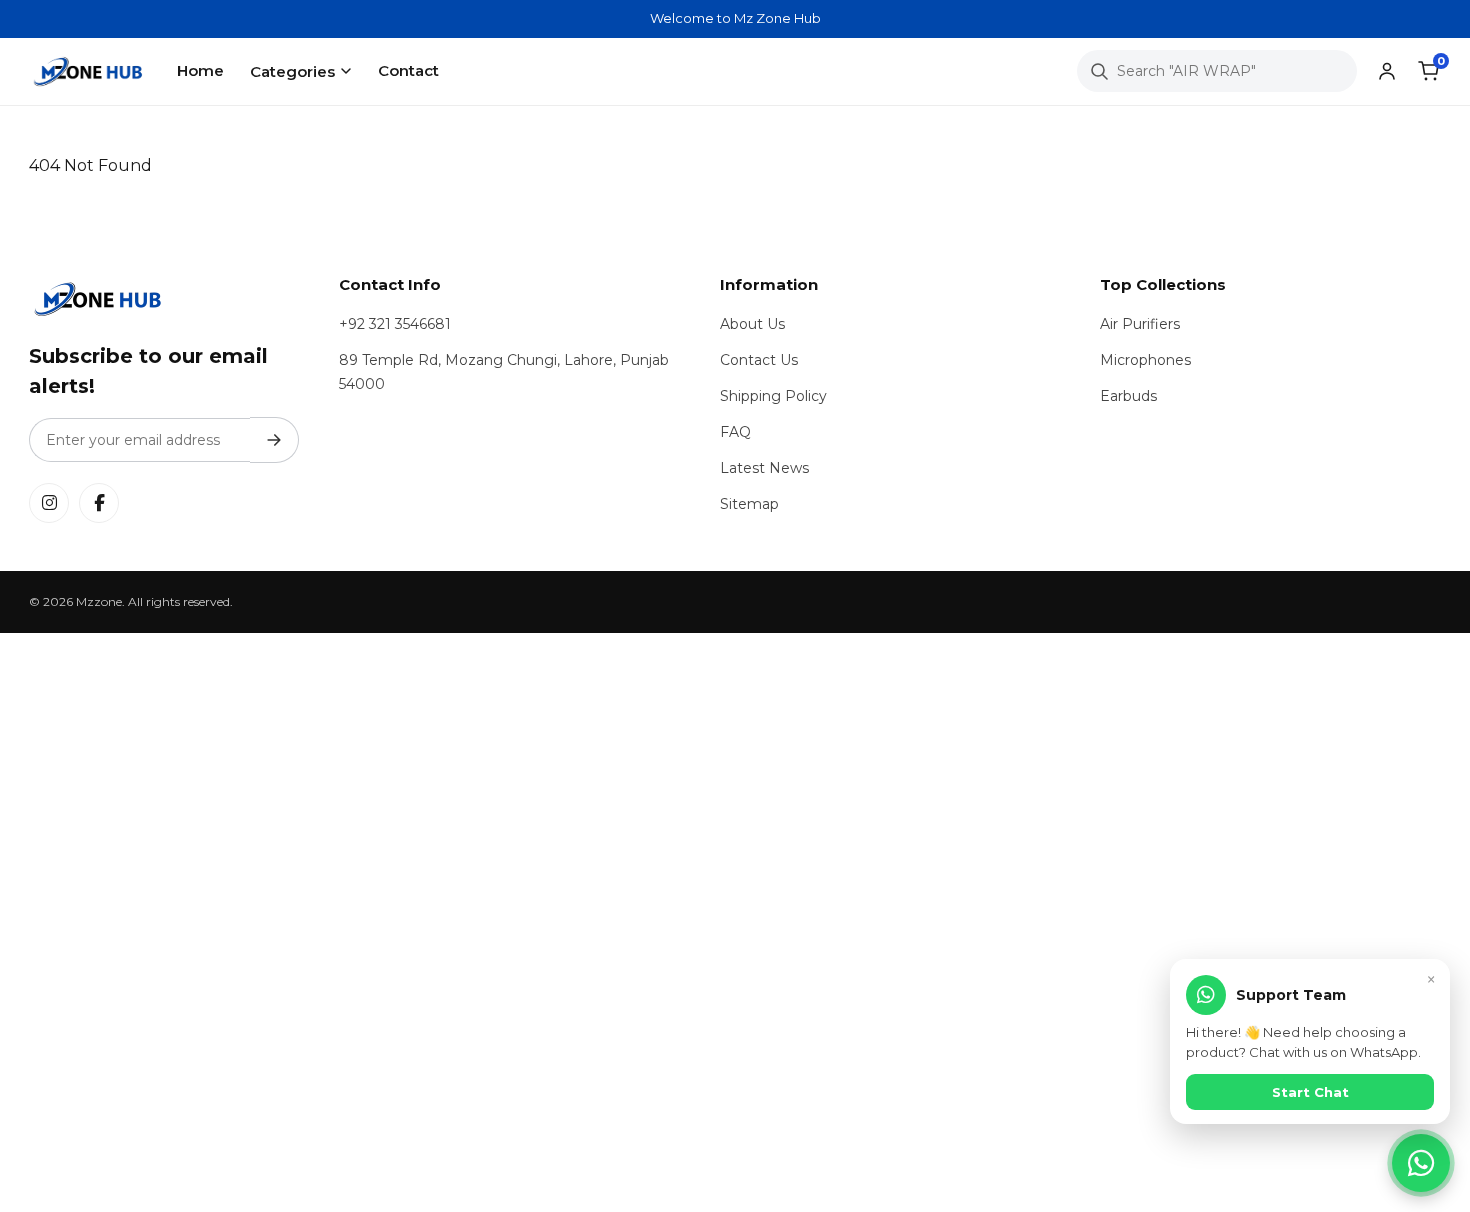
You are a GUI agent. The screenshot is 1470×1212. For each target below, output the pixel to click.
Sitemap (749, 504)
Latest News (764, 468)
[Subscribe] (274, 440)
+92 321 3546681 (395, 324)
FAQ (735, 432)
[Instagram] (49, 503)
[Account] (1387, 71)
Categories (292, 71)
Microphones (1145, 360)
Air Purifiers (1140, 324)
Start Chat (1310, 1092)
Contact (408, 70)
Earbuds (1128, 396)
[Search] (1099, 71)
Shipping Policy (773, 396)
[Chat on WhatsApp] (1421, 1163)
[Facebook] (99, 503)
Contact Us (759, 360)
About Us (752, 324)
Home (200, 70)
